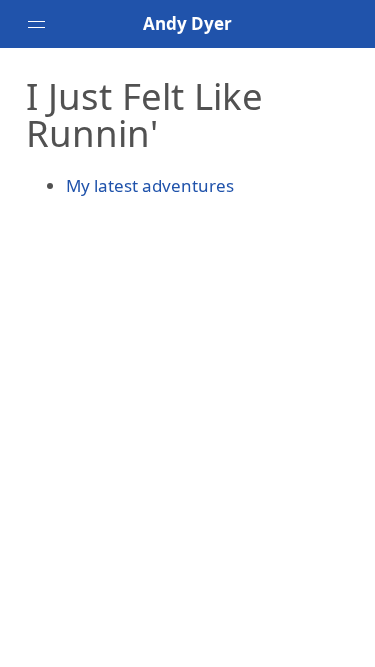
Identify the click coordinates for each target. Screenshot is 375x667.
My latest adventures (150, 185)
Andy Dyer (187, 23)
